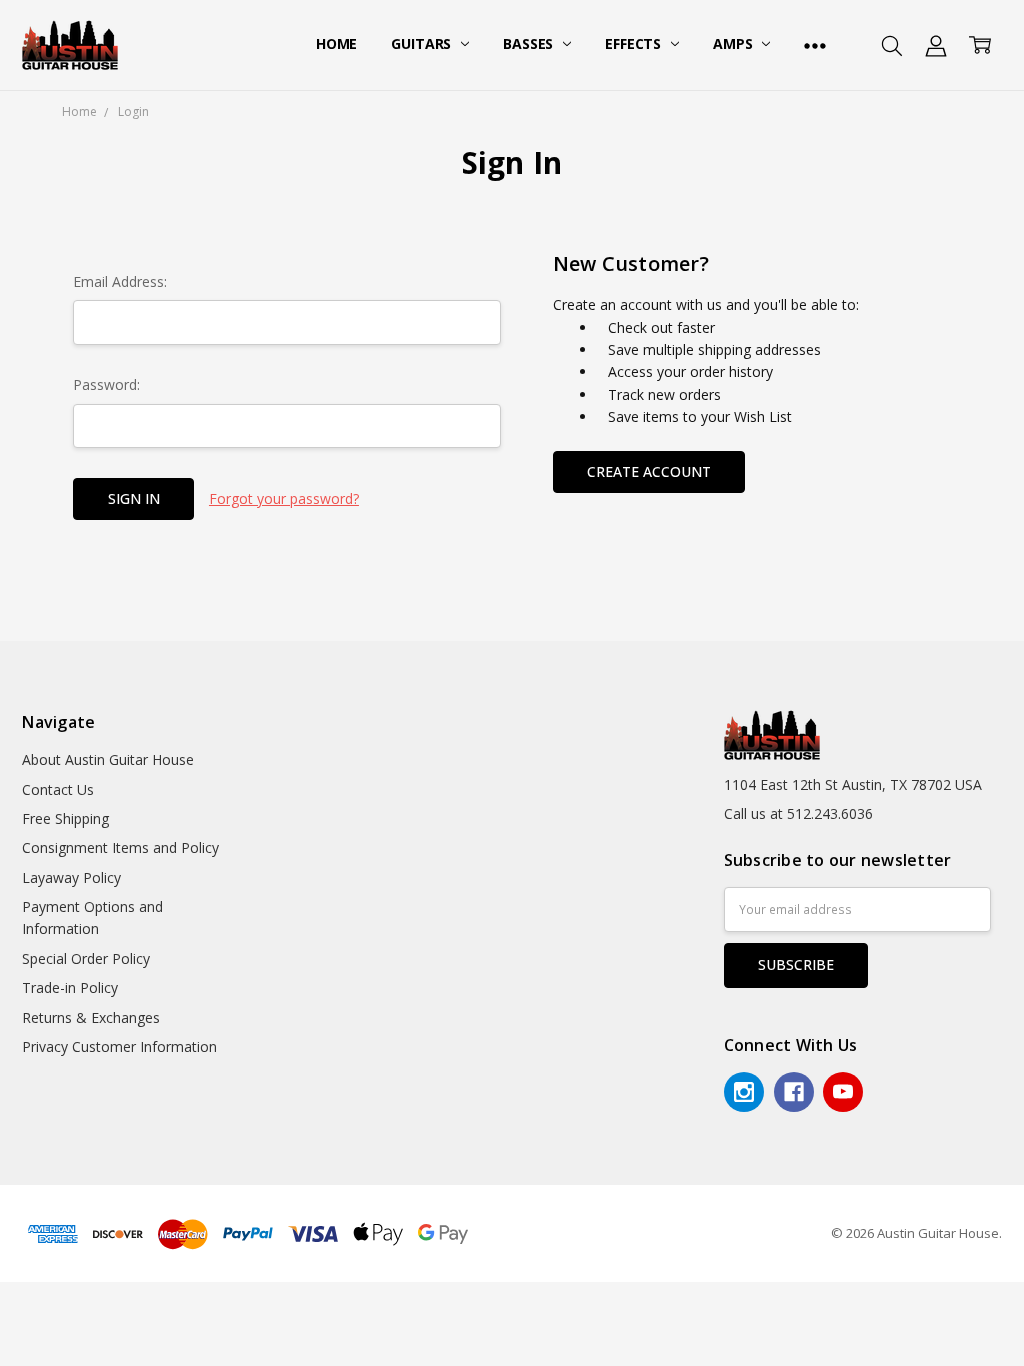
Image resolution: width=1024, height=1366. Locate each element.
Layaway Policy (71, 877)
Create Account (649, 471)
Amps (734, 43)
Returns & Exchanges (91, 1017)
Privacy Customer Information (119, 1046)
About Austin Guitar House (108, 759)
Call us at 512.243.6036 (798, 813)
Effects (635, 43)
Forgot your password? (284, 498)
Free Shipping (65, 818)
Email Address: (120, 281)
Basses (530, 43)
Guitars (423, 43)
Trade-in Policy (70, 987)
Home (336, 43)
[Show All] (815, 45)
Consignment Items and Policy (120, 847)
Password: (106, 384)
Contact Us (58, 789)
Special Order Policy (86, 958)
